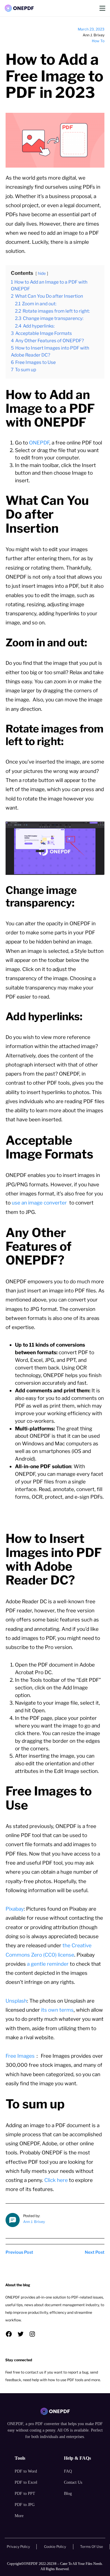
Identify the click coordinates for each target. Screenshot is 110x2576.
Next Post (95, 2252)
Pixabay (15, 1909)
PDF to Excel (26, 2482)
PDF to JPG (25, 2505)
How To (98, 41)
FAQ (68, 2471)
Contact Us (73, 2482)
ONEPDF (39, 443)
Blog (68, 2494)
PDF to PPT (25, 2494)
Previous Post (19, 2252)
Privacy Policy (18, 2547)
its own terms (57, 2010)
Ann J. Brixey (34, 2222)
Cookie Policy (55, 2547)
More (19, 2516)
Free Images (20, 2056)
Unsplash (16, 2001)
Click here (56, 2180)
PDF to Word (26, 2471)
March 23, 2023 (91, 29)
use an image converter (40, 1203)
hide (42, 273)
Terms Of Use (92, 2547)
